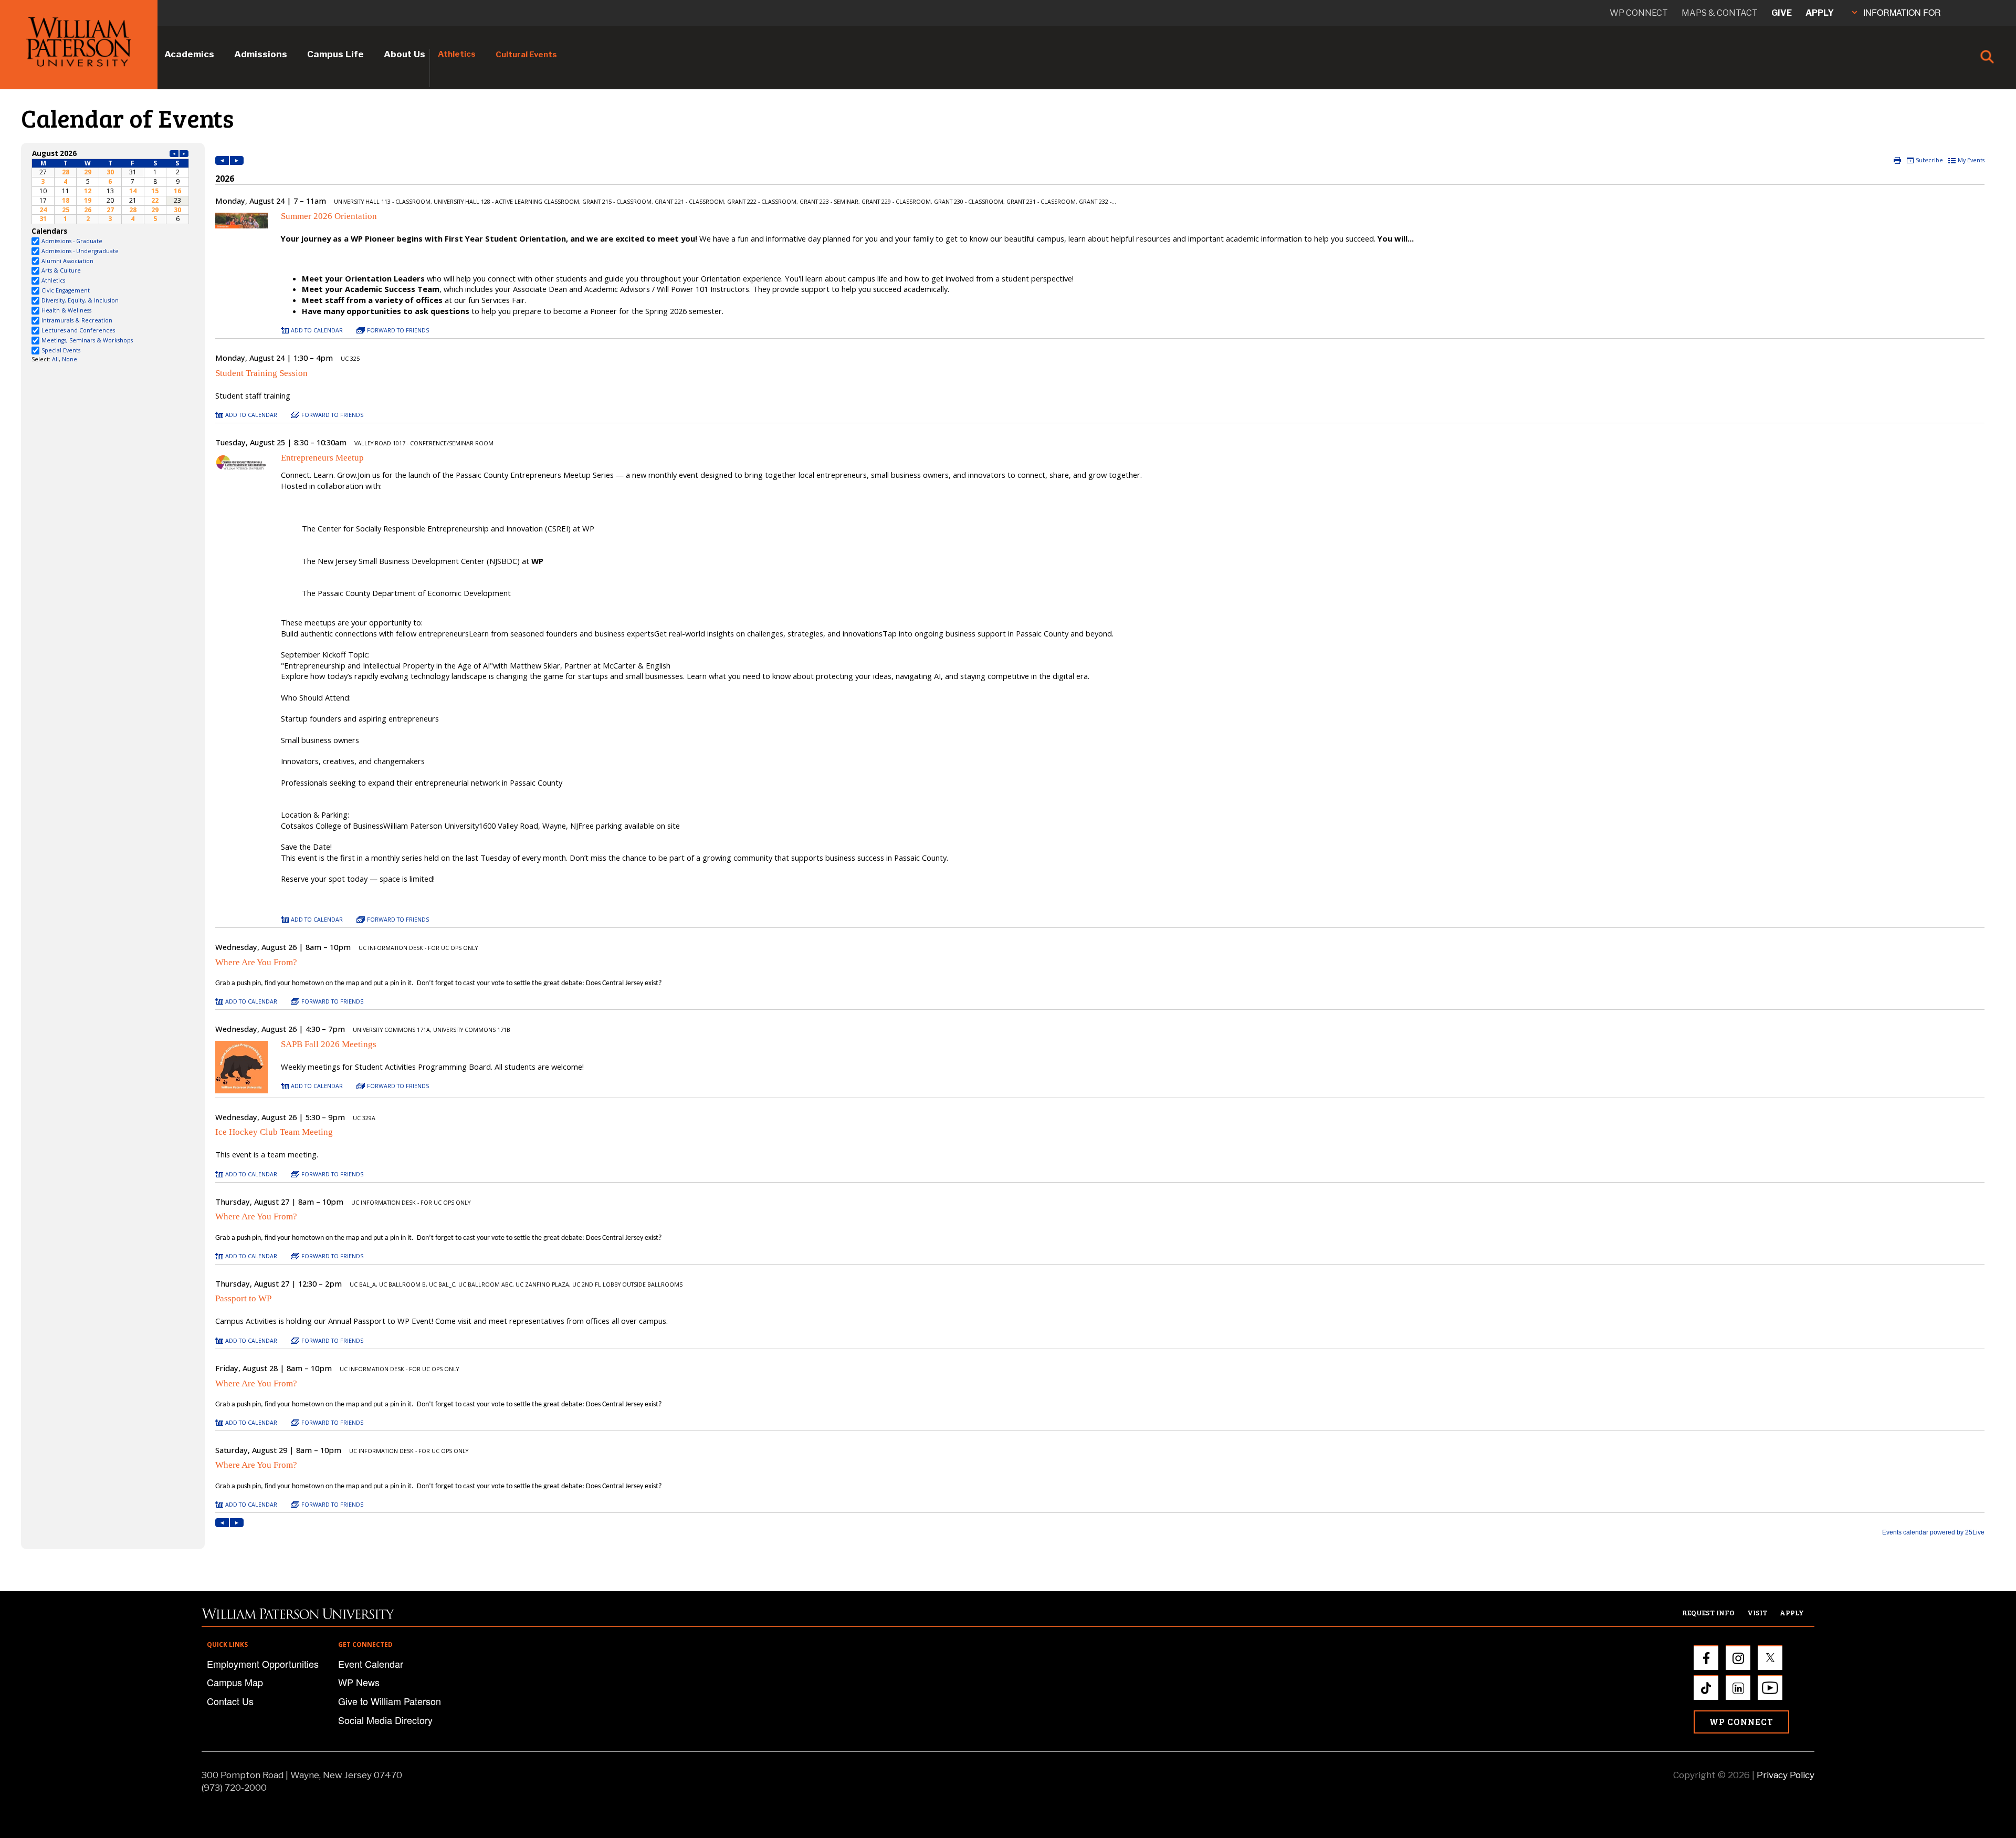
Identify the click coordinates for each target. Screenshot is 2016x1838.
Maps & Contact (1720, 13)
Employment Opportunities (263, 1664)
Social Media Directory (385, 1720)
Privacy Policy (1786, 1775)
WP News (359, 1682)
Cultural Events (526, 55)
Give (1782, 13)
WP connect (1639, 13)
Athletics (457, 54)
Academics (189, 54)
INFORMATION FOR (1902, 12)
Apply (1820, 13)
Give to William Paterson (390, 1701)
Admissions (261, 54)
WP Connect (1741, 1722)
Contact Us (230, 1701)
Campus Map (235, 1682)
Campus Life (335, 54)
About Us (405, 54)
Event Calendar (371, 1664)
